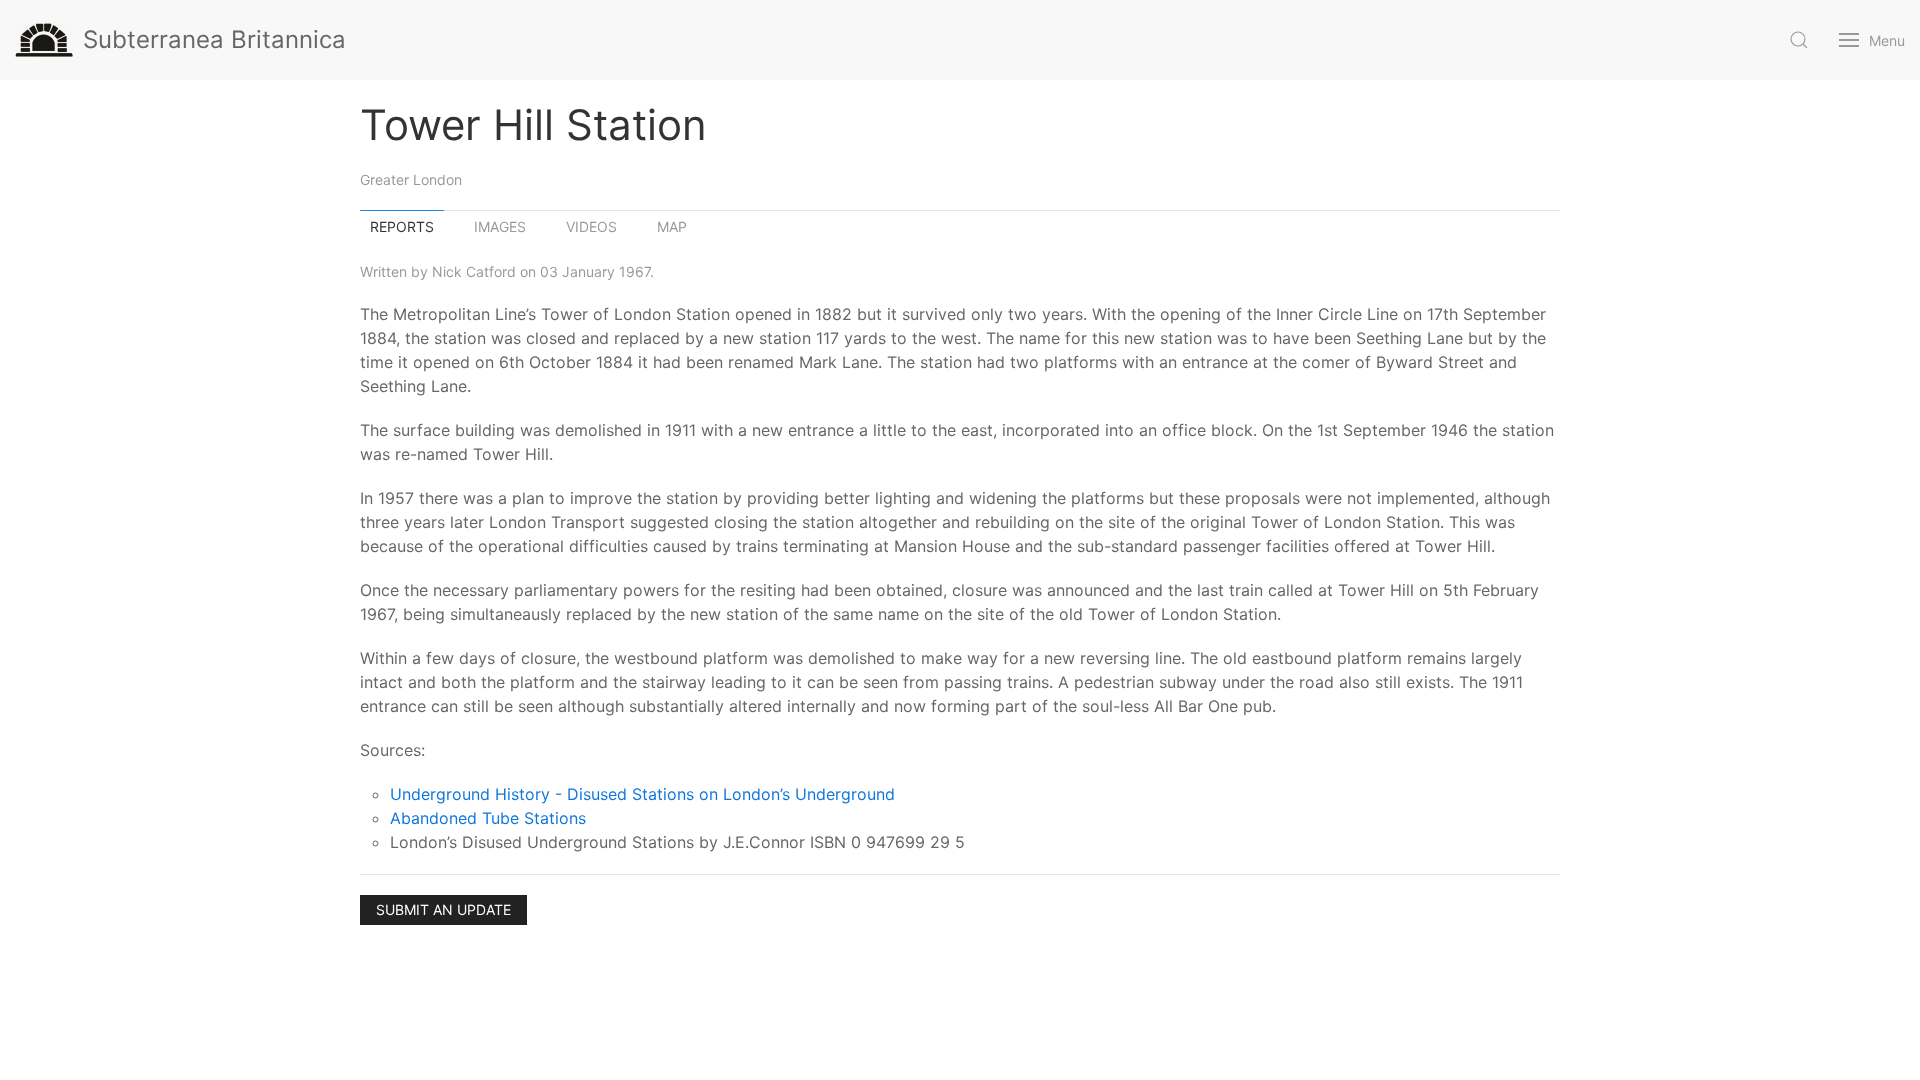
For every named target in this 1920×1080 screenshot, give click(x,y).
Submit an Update (443, 909)
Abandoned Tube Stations (488, 818)
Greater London (411, 179)
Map (672, 226)
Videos (591, 226)
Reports (402, 226)
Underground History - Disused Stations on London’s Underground (642, 794)
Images (500, 226)
